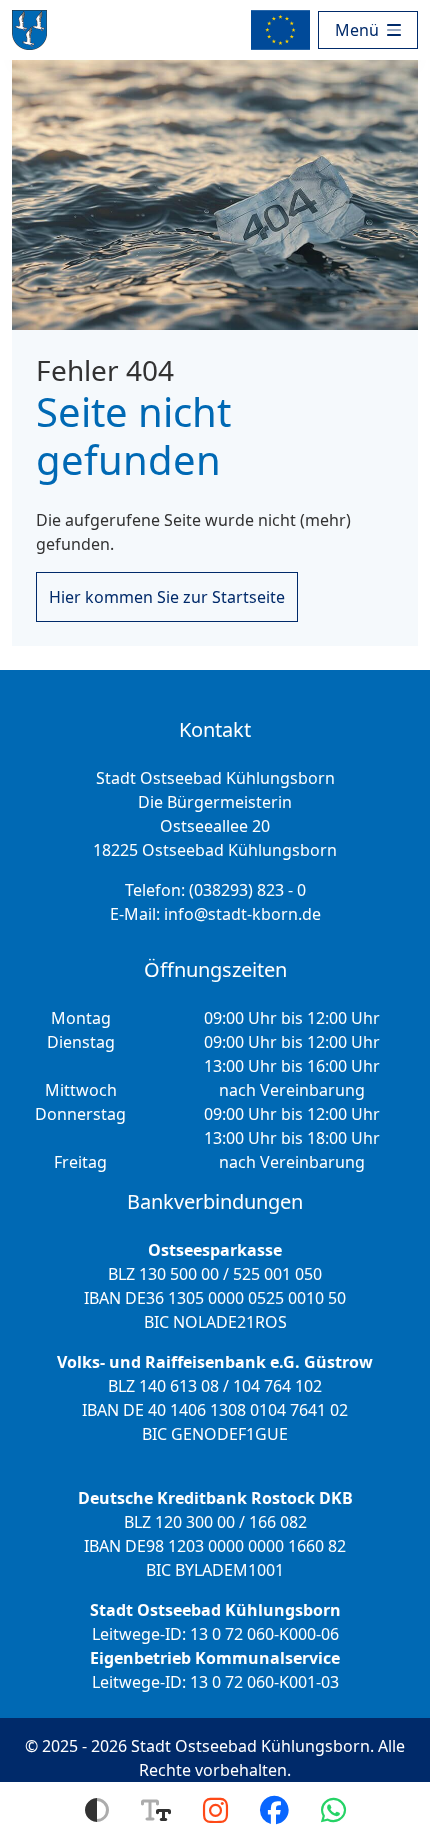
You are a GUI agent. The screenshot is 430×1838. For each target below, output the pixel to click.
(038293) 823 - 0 (247, 890)
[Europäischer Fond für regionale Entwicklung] (284, 30)
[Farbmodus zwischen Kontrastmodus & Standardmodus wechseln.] (97, 1810)
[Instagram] (215, 1810)
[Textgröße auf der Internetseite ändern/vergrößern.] (156, 1810)
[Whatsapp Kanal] (333, 1810)
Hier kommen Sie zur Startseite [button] (167, 597)
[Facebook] (274, 1810)
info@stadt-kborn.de (242, 914)
